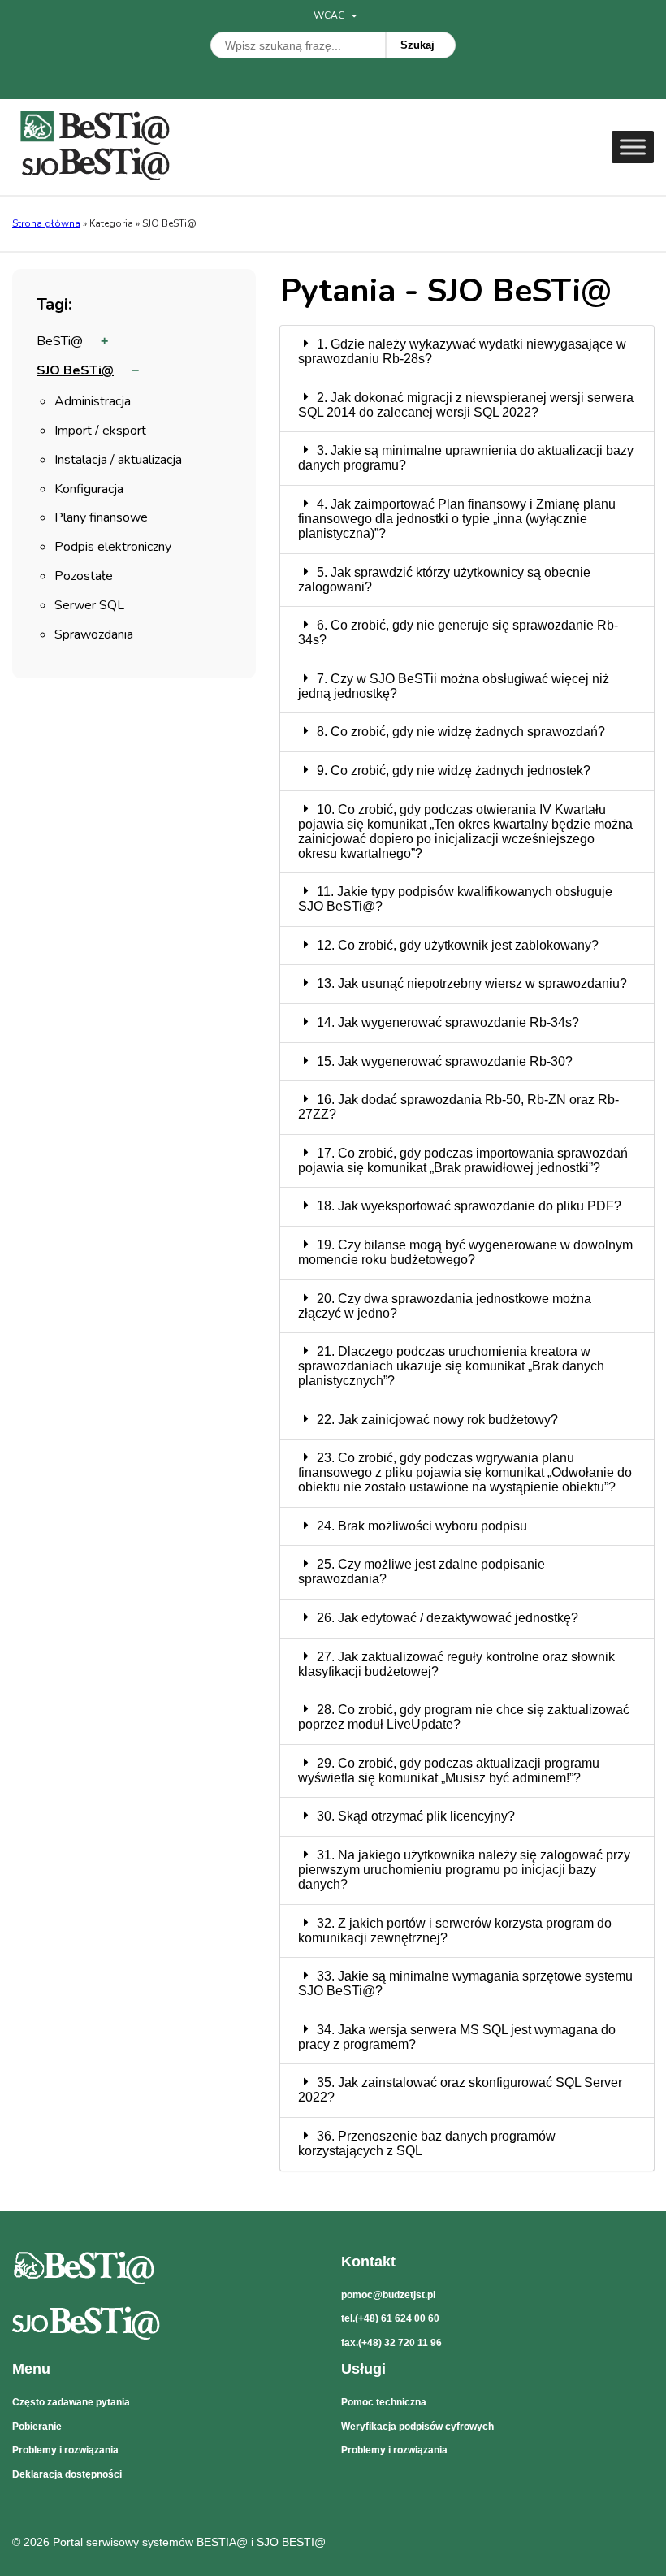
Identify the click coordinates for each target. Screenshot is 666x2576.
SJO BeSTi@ (75, 372)
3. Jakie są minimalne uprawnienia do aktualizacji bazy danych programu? (466, 458)
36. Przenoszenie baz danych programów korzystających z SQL (427, 2143)
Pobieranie (37, 2427)
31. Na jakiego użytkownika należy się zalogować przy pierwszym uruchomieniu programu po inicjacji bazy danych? (464, 1870)
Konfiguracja (89, 490)
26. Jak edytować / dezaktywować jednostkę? (448, 1618)
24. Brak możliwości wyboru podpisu (422, 1526)
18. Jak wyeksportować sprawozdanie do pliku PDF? (469, 1206)
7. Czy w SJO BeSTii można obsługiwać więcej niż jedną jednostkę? (454, 686)
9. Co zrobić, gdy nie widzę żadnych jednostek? (454, 771)
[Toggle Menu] (633, 147)
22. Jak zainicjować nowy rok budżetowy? (437, 1420)
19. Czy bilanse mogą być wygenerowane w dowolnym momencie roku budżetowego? (465, 1252)
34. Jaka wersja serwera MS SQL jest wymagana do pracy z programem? (457, 2037)
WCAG (331, 15)
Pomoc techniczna (384, 2402)
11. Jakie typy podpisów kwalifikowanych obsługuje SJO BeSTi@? (455, 899)
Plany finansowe (101, 519)
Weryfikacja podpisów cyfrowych (417, 2427)
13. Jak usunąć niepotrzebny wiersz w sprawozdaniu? (472, 983)
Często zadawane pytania (71, 2402)
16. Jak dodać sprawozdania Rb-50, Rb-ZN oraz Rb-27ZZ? (458, 1107)
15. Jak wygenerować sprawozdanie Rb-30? (445, 1061)
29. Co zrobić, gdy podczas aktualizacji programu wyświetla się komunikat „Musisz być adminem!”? (449, 1771)
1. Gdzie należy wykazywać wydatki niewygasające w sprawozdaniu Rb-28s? (462, 351)
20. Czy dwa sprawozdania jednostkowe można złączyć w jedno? (445, 1306)
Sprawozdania (94, 636)
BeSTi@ (60, 342)
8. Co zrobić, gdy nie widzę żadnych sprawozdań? (461, 732)
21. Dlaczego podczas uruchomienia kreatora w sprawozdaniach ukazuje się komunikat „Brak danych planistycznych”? (451, 1366)
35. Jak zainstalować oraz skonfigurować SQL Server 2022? (460, 2090)
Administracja (93, 403)
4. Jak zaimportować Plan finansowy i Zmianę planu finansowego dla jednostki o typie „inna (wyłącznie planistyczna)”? (457, 519)
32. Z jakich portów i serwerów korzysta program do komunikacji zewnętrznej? (455, 1931)
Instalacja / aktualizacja (118, 461)
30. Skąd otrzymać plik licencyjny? (416, 1816)
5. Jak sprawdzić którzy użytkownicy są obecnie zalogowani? (444, 580)
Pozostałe (84, 577)
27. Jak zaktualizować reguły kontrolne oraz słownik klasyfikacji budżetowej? (456, 1664)
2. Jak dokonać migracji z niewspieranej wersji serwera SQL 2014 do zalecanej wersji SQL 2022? (466, 405)
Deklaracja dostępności (67, 2474)
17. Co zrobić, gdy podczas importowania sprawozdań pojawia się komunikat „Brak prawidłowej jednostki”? (463, 1160)
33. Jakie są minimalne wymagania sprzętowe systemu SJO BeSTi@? (465, 1983)
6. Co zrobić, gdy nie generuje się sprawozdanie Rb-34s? (458, 632)
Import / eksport (100, 432)
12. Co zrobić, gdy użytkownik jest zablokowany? (458, 945)
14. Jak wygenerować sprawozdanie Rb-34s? (448, 1022)
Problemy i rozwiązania (65, 2450)
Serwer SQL (89, 606)
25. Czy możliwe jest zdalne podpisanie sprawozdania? (422, 1572)
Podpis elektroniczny (113, 548)
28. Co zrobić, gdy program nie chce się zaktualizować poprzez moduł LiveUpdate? (464, 1717)
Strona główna (46, 223)
